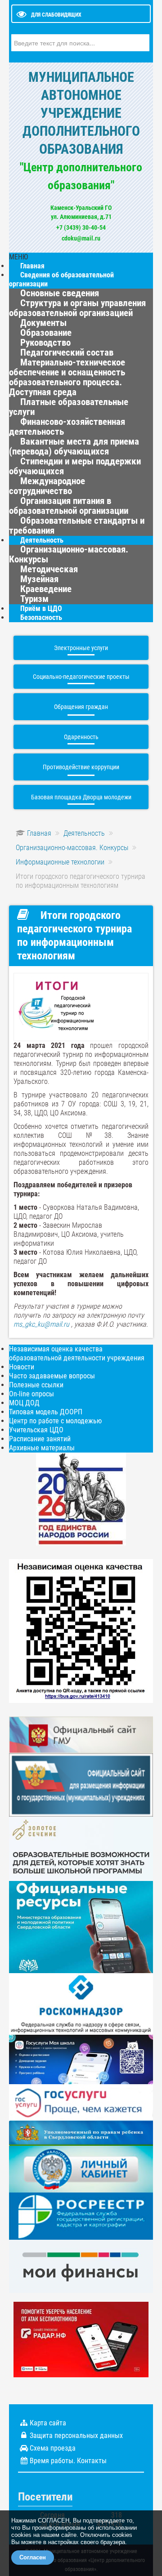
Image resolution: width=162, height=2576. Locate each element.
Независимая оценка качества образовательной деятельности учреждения (77, 1353)
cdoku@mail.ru (81, 238)
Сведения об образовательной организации (61, 279)
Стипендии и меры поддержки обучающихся (75, 466)
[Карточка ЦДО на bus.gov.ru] (81, 1734)
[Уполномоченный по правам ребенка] (81, 2133)
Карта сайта (48, 2423)
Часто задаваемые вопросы (52, 1376)
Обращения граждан (81, 707)
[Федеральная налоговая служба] (81, 2168)
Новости (22, 1367)
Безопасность (41, 617)
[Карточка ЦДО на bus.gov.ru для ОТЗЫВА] (81, 1785)
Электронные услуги (81, 648)
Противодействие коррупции (81, 767)
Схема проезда (53, 2448)
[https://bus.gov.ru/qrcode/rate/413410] (81, 1630)
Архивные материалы (42, 1448)
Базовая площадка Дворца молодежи (81, 797)
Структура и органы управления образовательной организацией (77, 308)
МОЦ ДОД (24, 1403)
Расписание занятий (40, 1439)
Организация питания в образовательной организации (69, 506)
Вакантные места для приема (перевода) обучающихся (74, 446)
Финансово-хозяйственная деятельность (67, 427)
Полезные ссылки (36, 1385)
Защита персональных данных (76, 2436)
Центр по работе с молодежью (55, 1421)
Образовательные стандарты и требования (77, 526)
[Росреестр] (81, 2216)
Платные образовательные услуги (69, 407)
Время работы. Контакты (68, 2461)
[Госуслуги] (81, 2101)
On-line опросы (31, 1394)
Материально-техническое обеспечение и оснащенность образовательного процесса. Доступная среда (67, 377)
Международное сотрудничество (47, 486)
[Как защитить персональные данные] (81, 2003)
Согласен (33, 2557)
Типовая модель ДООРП (46, 1412)
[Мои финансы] (81, 2266)
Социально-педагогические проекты (81, 677)
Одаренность (81, 737)
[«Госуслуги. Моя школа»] (81, 2059)
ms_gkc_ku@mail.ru (41, 1324)
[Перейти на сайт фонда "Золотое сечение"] (81, 1848)
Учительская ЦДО (36, 1430)
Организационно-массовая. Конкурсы (69, 554)
